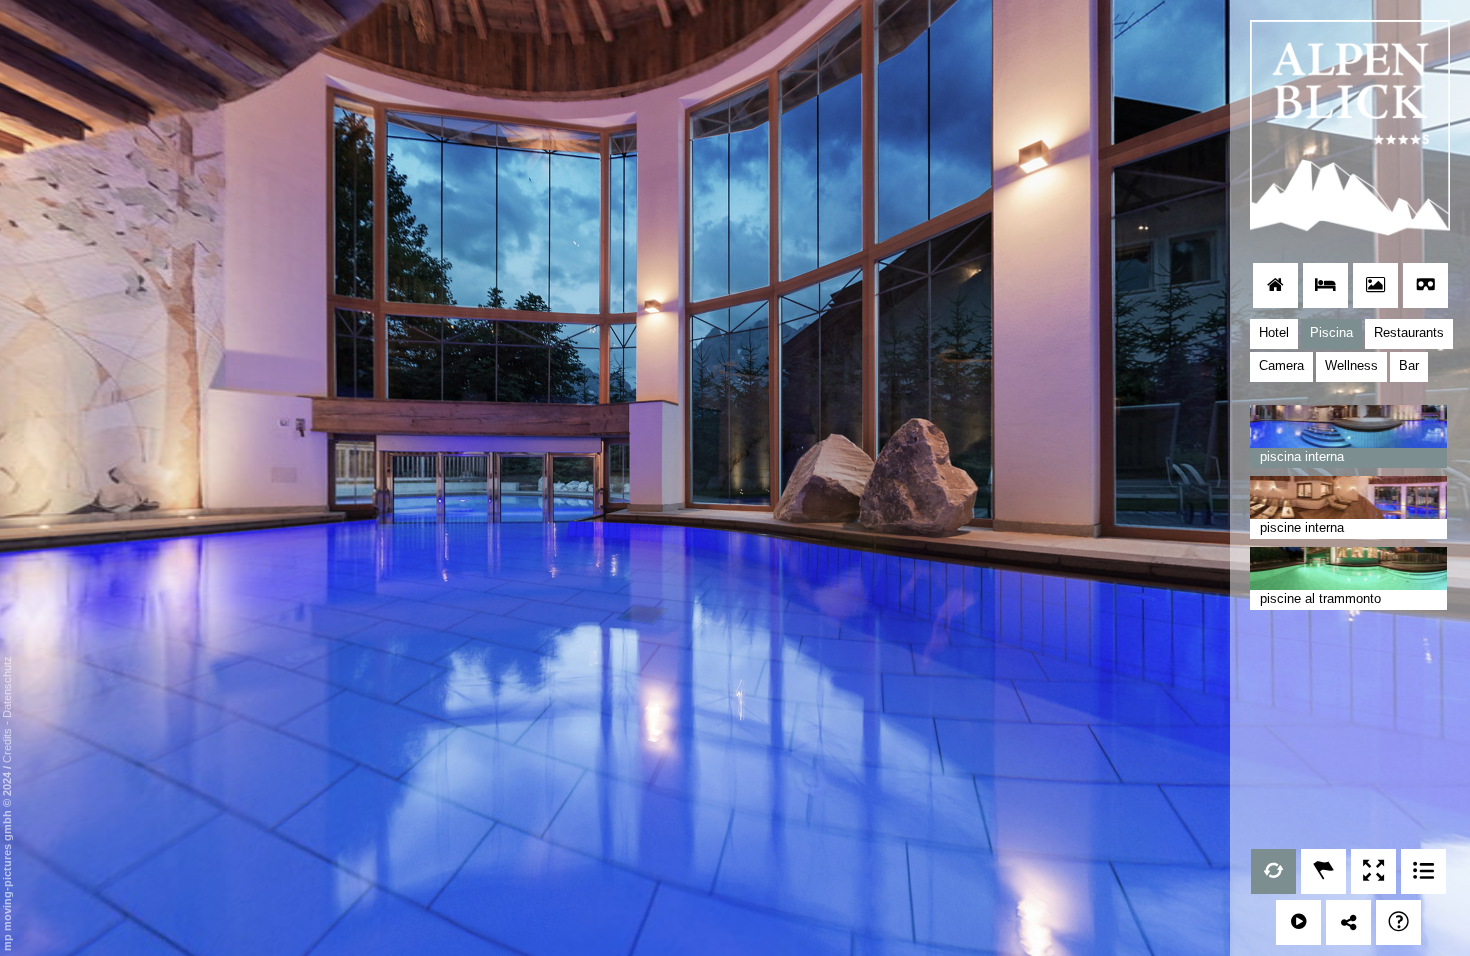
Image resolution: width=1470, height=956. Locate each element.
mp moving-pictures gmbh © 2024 (7, 860)
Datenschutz (7, 687)
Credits (7, 745)
